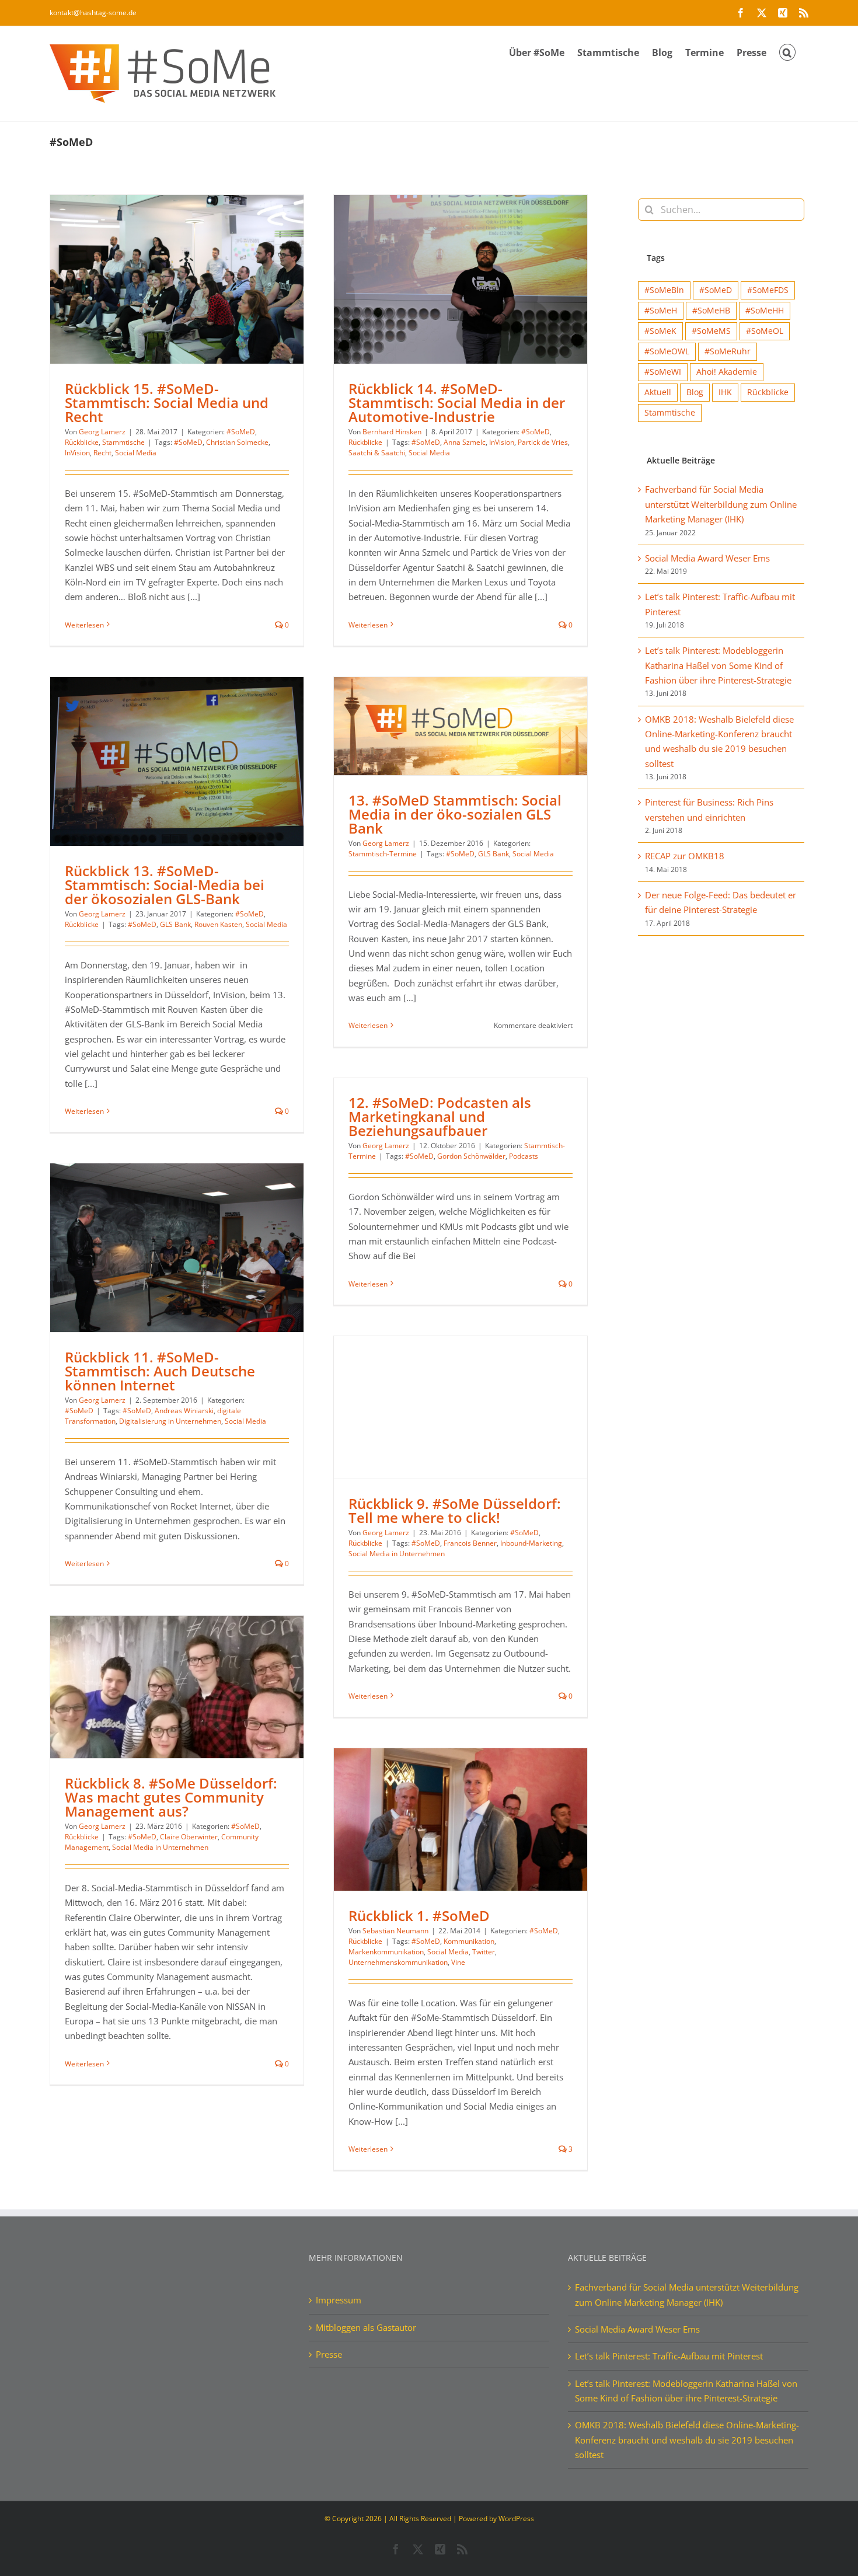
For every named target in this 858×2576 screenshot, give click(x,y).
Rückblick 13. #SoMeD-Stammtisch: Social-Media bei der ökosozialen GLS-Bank (165, 885)
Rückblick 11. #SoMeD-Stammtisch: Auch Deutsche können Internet (160, 1371)
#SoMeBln (664, 290)
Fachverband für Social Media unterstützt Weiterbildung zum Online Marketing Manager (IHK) (721, 504)
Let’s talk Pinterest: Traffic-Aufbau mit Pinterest (669, 2356)
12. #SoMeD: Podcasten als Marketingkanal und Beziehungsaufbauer (440, 1116)
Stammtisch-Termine (383, 854)
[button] (787, 51)
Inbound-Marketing (531, 1543)
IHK (725, 392)
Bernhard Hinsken (392, 432)
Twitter (484, 1952)
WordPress (516, 2519)
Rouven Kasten (218, 924)
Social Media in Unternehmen (397, 1554)
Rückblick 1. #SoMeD (419, 1916)
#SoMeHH (765, 311)
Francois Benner (470, 1543)
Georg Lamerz (102, 432)
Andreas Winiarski (184, 1411)
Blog (695, 392)
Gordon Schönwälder (471, 1156)
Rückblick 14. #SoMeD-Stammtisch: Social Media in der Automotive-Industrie (457, 402)
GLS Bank (175, 924)
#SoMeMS (711, 331)
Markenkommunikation (386, 1952)
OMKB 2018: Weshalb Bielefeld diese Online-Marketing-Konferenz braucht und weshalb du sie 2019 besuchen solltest (687, 2440)
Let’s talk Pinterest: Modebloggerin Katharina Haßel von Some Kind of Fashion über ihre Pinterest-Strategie (718, 665)
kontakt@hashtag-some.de (93, 13)
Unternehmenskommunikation (398, 1962)
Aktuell (658, 392)
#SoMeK (660, 331)
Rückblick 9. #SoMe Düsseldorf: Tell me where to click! (455, 1510)
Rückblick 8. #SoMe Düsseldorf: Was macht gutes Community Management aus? (171, 1797)
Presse (329, 2354)
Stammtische (123, 442)
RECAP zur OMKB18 (685, 856)
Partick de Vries (543, 442)
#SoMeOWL (667, 351)
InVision (77, 453)
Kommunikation (469, 1941)
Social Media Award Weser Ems (707, 558)
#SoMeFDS (768, 290)
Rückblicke (82, 442)
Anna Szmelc (465, 442)
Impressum (339, 2300)
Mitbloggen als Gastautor (366, 2327)
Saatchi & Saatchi (377, 453)
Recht (102, 453)
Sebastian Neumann (395, 1931)
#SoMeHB (711, 311)
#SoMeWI (663, 372)
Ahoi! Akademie (727, 372)
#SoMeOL (765, 331)
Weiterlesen (84, 625)
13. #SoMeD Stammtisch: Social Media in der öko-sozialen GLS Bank (455, 814)
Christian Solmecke (237, 442)
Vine (458, 1962)
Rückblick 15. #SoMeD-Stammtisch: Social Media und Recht (167, 402)
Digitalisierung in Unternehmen (170, 1421)
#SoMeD (241, 432)
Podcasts (524, 1156)
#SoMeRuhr (728, 351)
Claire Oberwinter (189, 1837)
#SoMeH (661, 311)
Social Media (136, 453)
